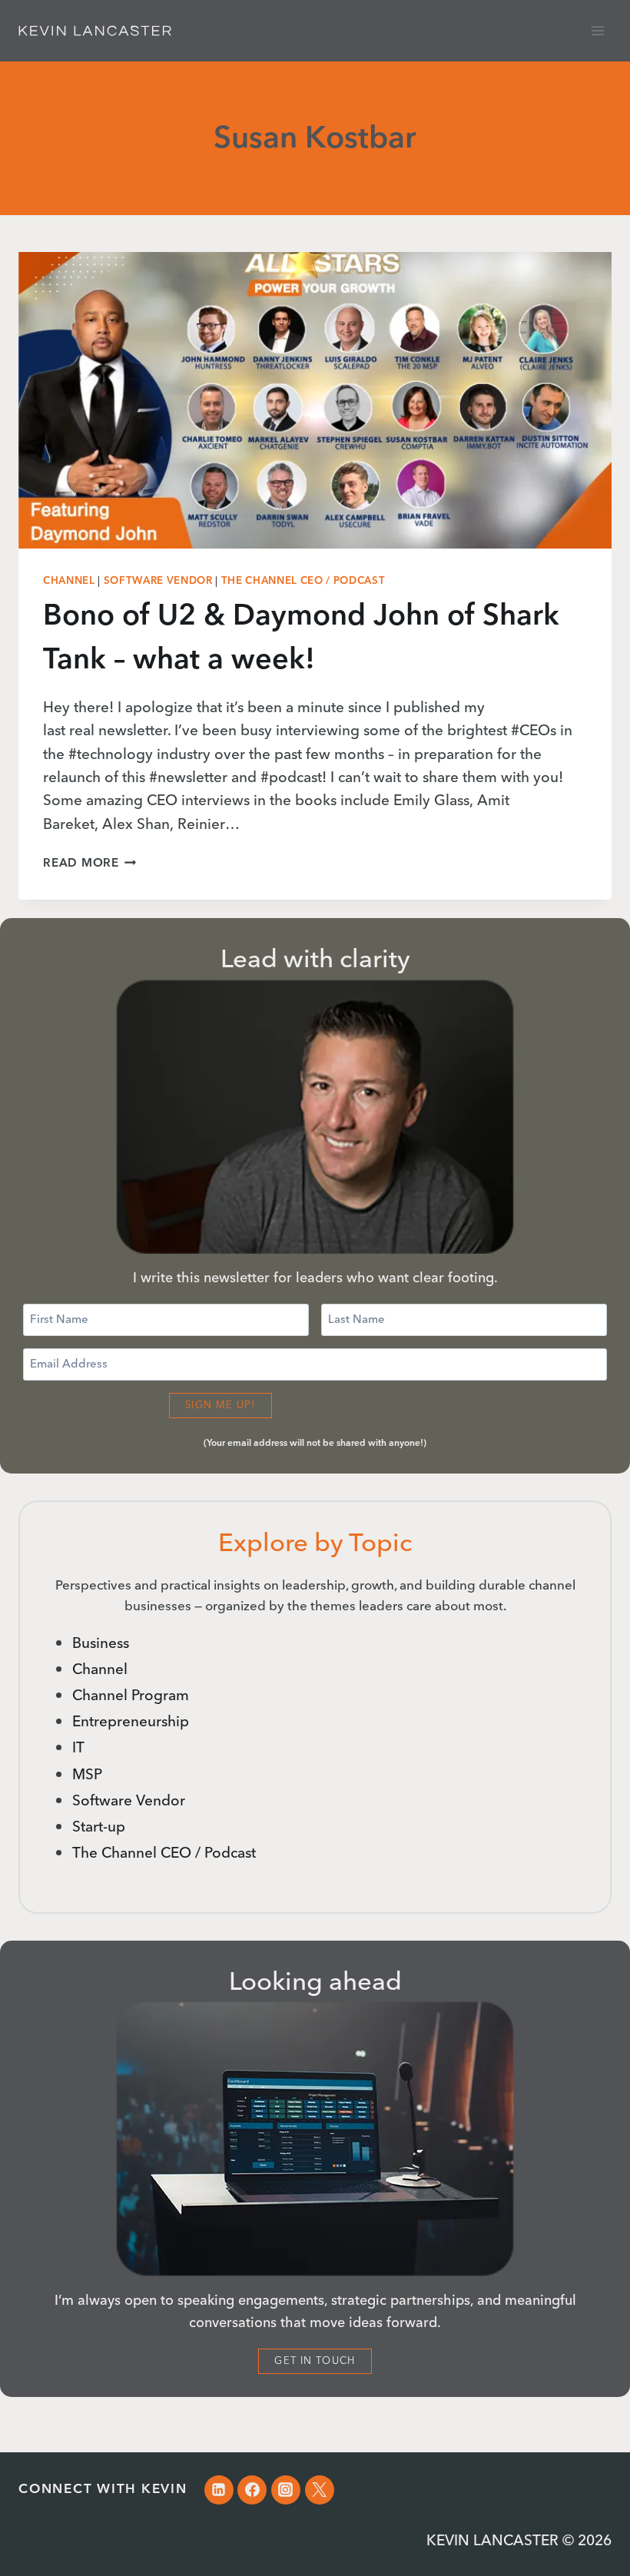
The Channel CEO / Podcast (303, 581)
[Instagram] (286, 2490)
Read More (90, 863)
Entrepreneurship (131, 1722)
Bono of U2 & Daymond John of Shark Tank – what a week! (301, 638)
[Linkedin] (219, 2490)
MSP (87, 1775)
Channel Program (131, 1696)
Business (101, 1644)
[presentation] (315, 400)
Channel (69, 581)
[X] (320, 2490)
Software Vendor (158, 581)
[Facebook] (252, 2490)
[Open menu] (597, 30)
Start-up (99, 1827)
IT (78, 1748)
